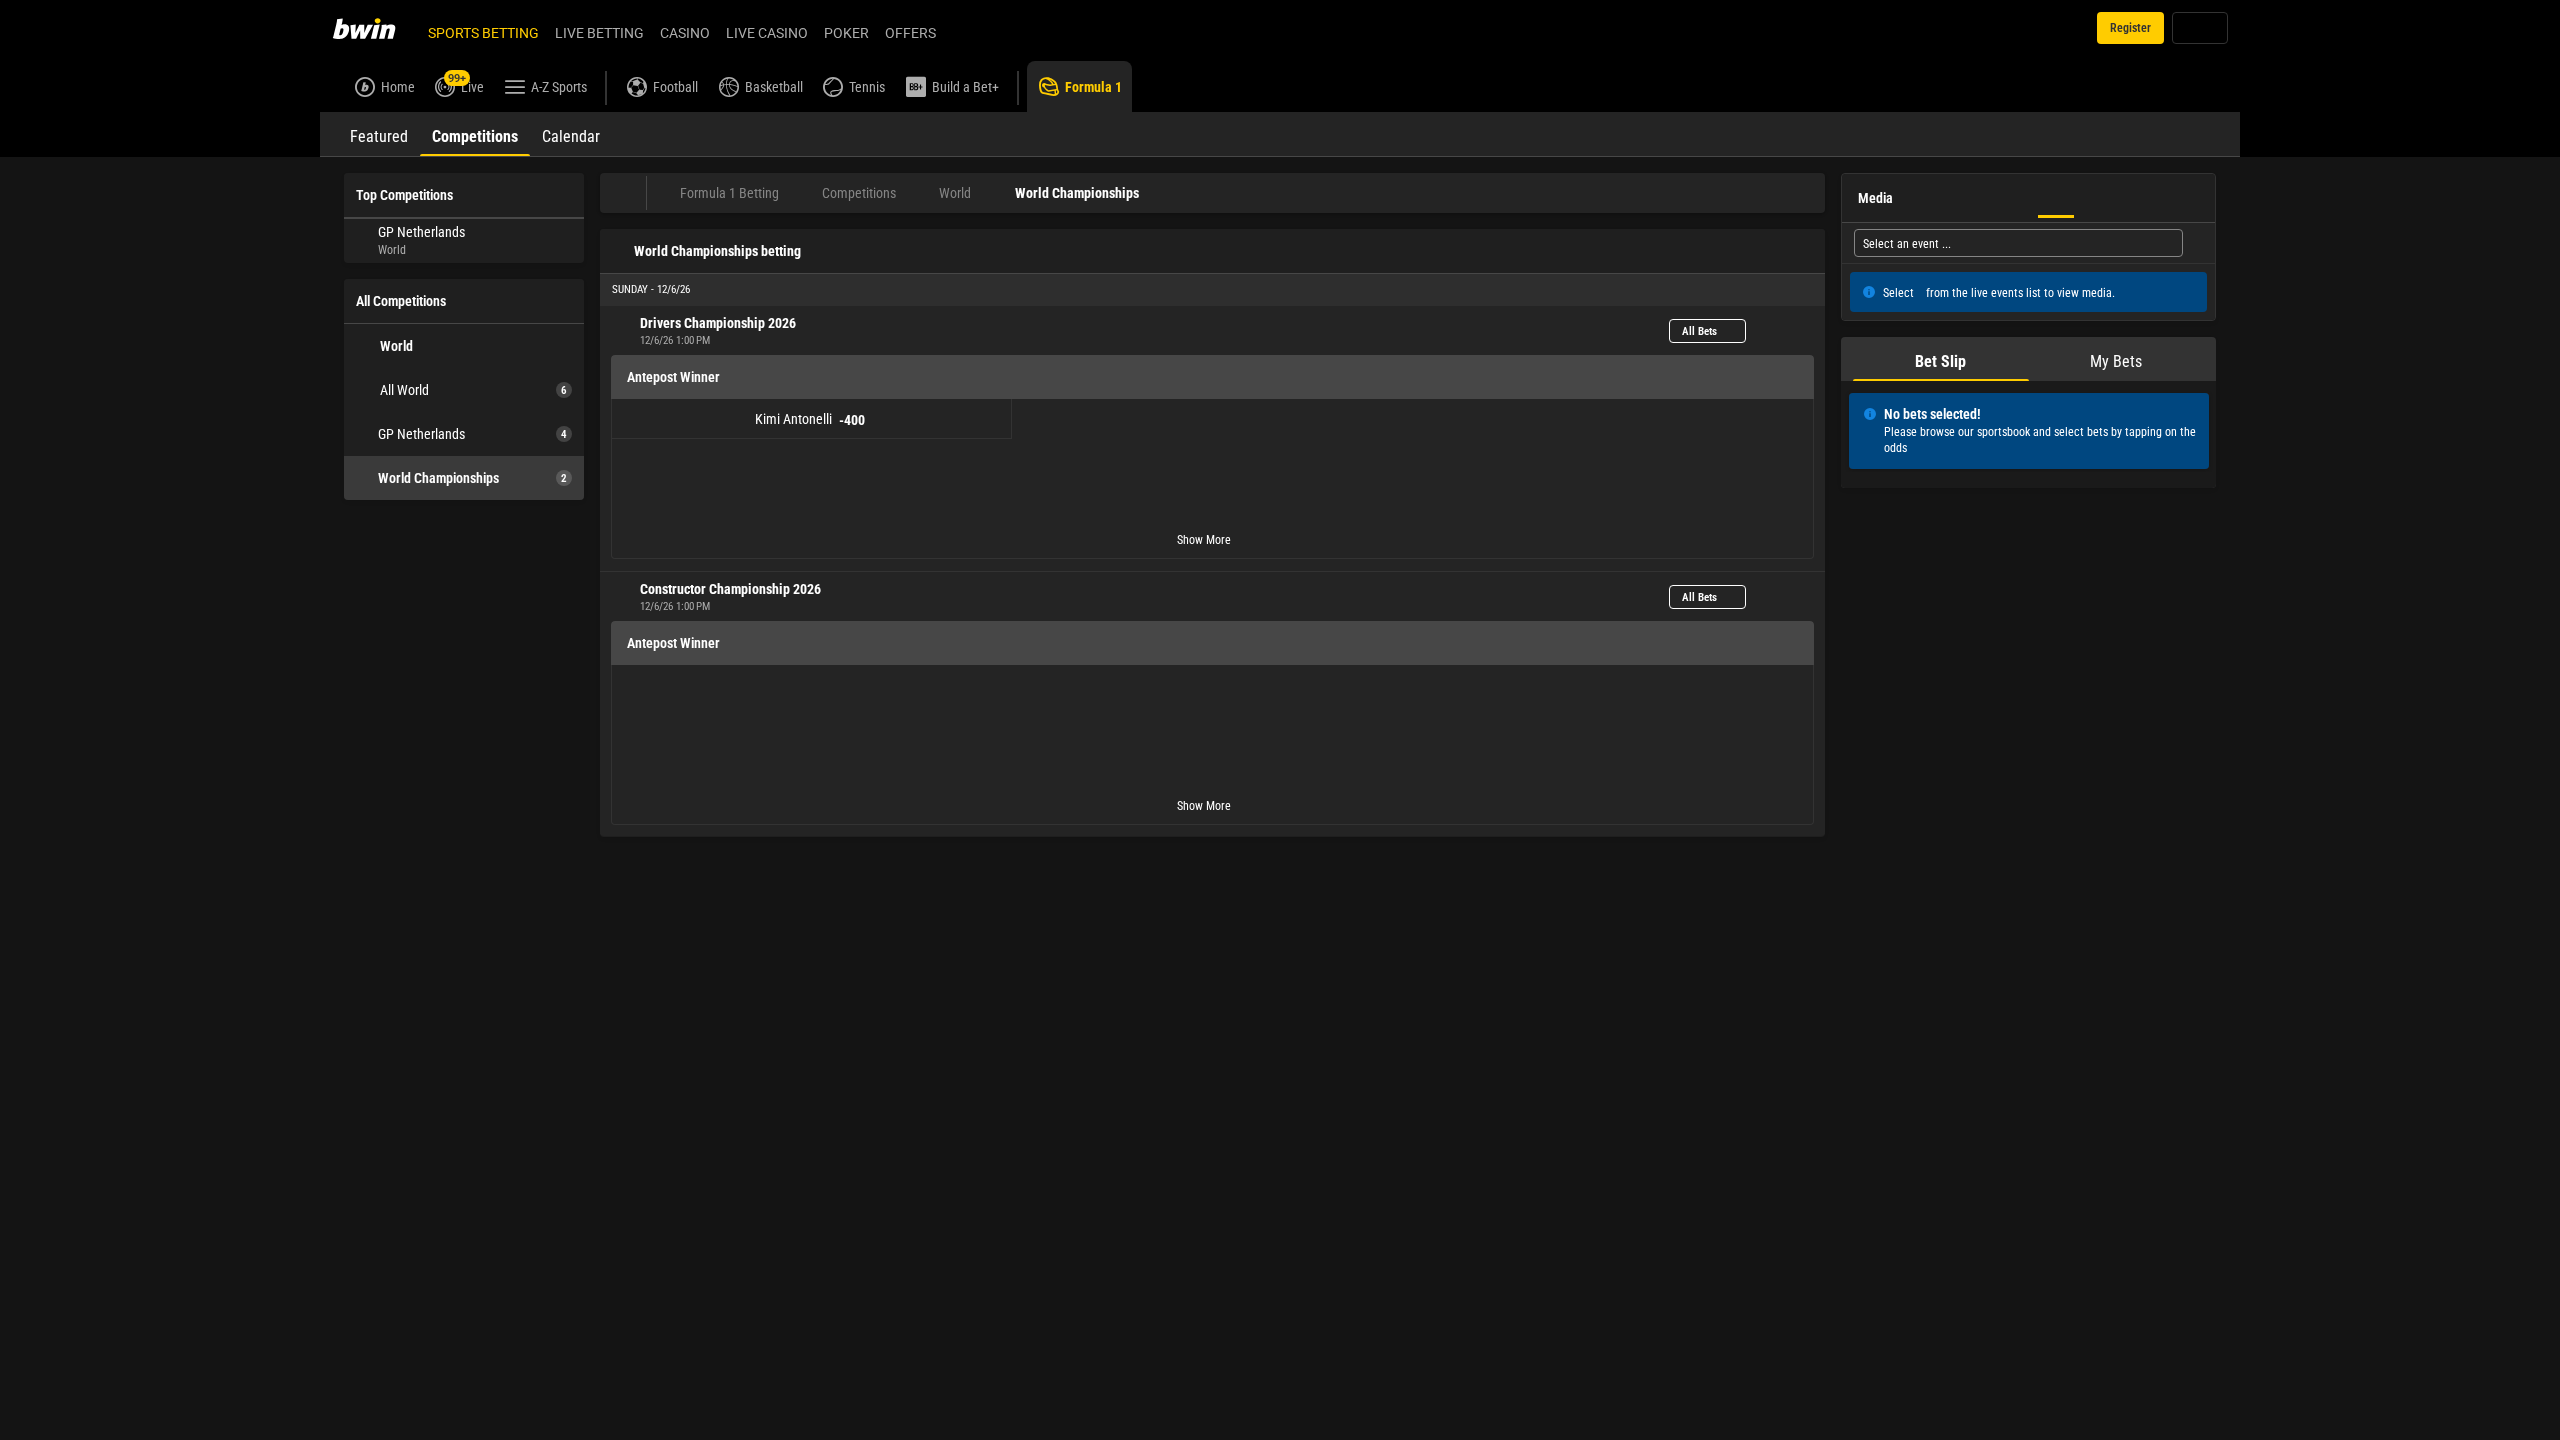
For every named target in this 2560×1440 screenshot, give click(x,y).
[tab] (379, 134)
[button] (1212, 290)
